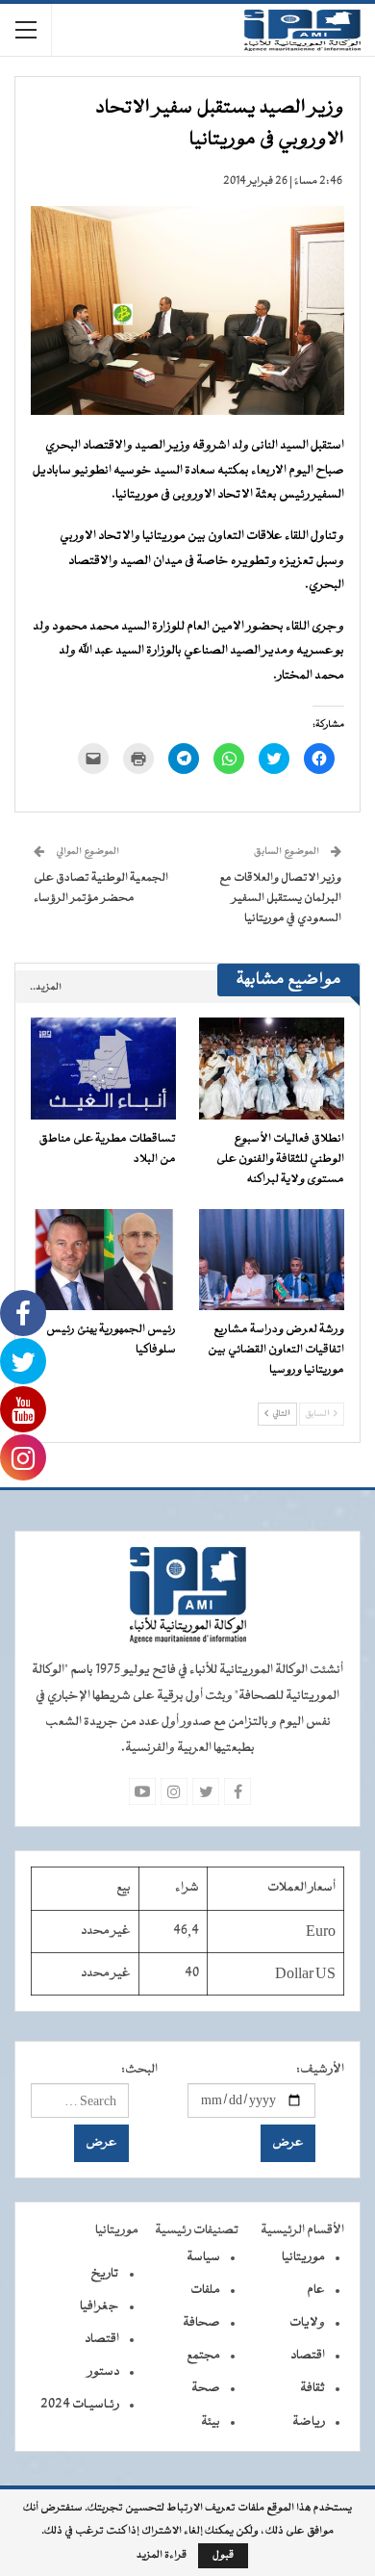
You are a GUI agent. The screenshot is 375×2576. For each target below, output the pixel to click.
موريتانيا (303, 2257)
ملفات (205, 2290)
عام (316, 2290)
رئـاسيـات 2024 (80, 2405)
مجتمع (203, 2356)
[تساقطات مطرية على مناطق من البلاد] (103, 1069)
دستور (103, 2372)
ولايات (307, 2323)
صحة (206, 2388)
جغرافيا (100, 2306)
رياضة (309, 2422)
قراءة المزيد (162, 2556)
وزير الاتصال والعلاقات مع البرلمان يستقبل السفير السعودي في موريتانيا (280, 898)
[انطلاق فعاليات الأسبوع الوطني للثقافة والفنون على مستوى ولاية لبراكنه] (272, 1069)
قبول (223, 2555)
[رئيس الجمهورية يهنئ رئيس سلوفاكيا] (103, 1260)
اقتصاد (308, 2356)
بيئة (211, 2422)
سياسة (203, 2257)
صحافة (201, 2323)
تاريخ (105, 2274)
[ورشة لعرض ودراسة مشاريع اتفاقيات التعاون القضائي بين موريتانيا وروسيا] (272, 1260)
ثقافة (312, 2388)
